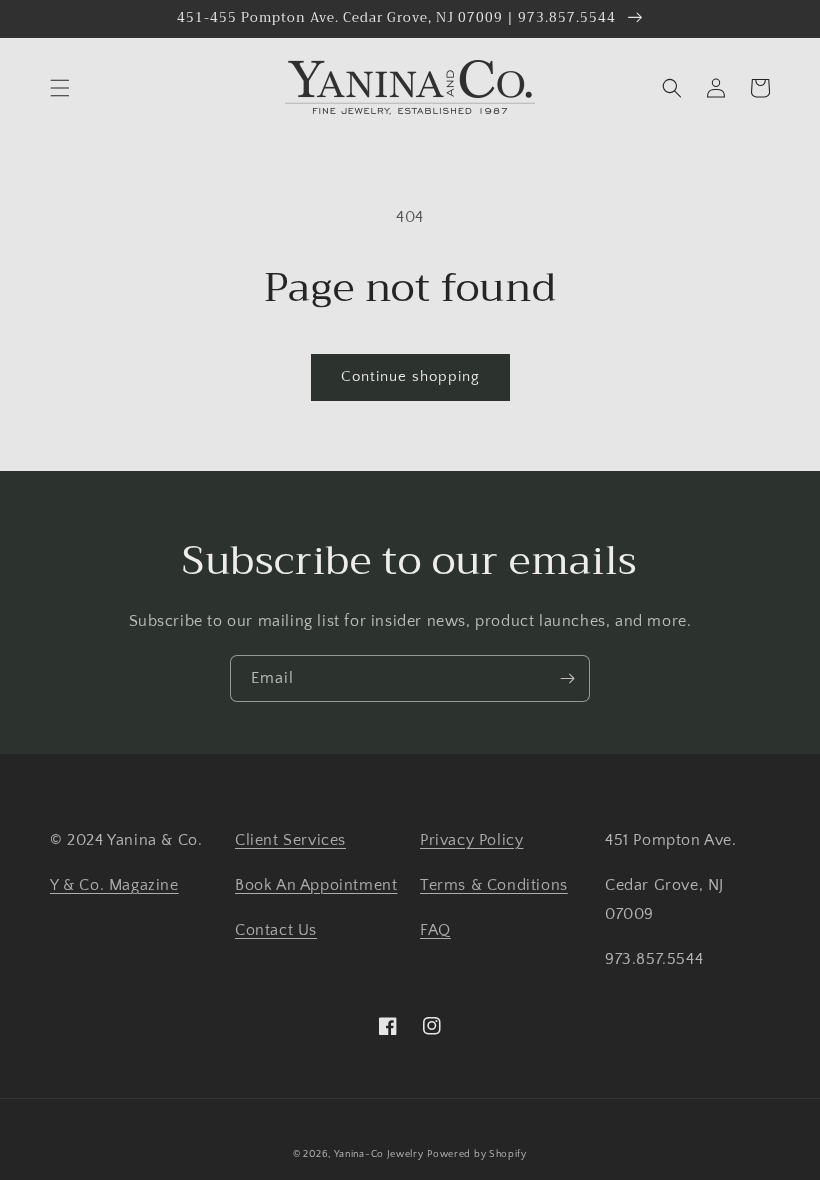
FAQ (435, 930)
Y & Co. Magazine (114, 885)
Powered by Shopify (477, 1154)
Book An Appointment (316, 885)
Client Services (290, 840)
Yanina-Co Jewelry (379, 1154)
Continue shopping (410, 376)
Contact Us (276, 930)
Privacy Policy (471, 840)
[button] (60, 88)
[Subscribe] (567, 678)
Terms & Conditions (494, 885)
